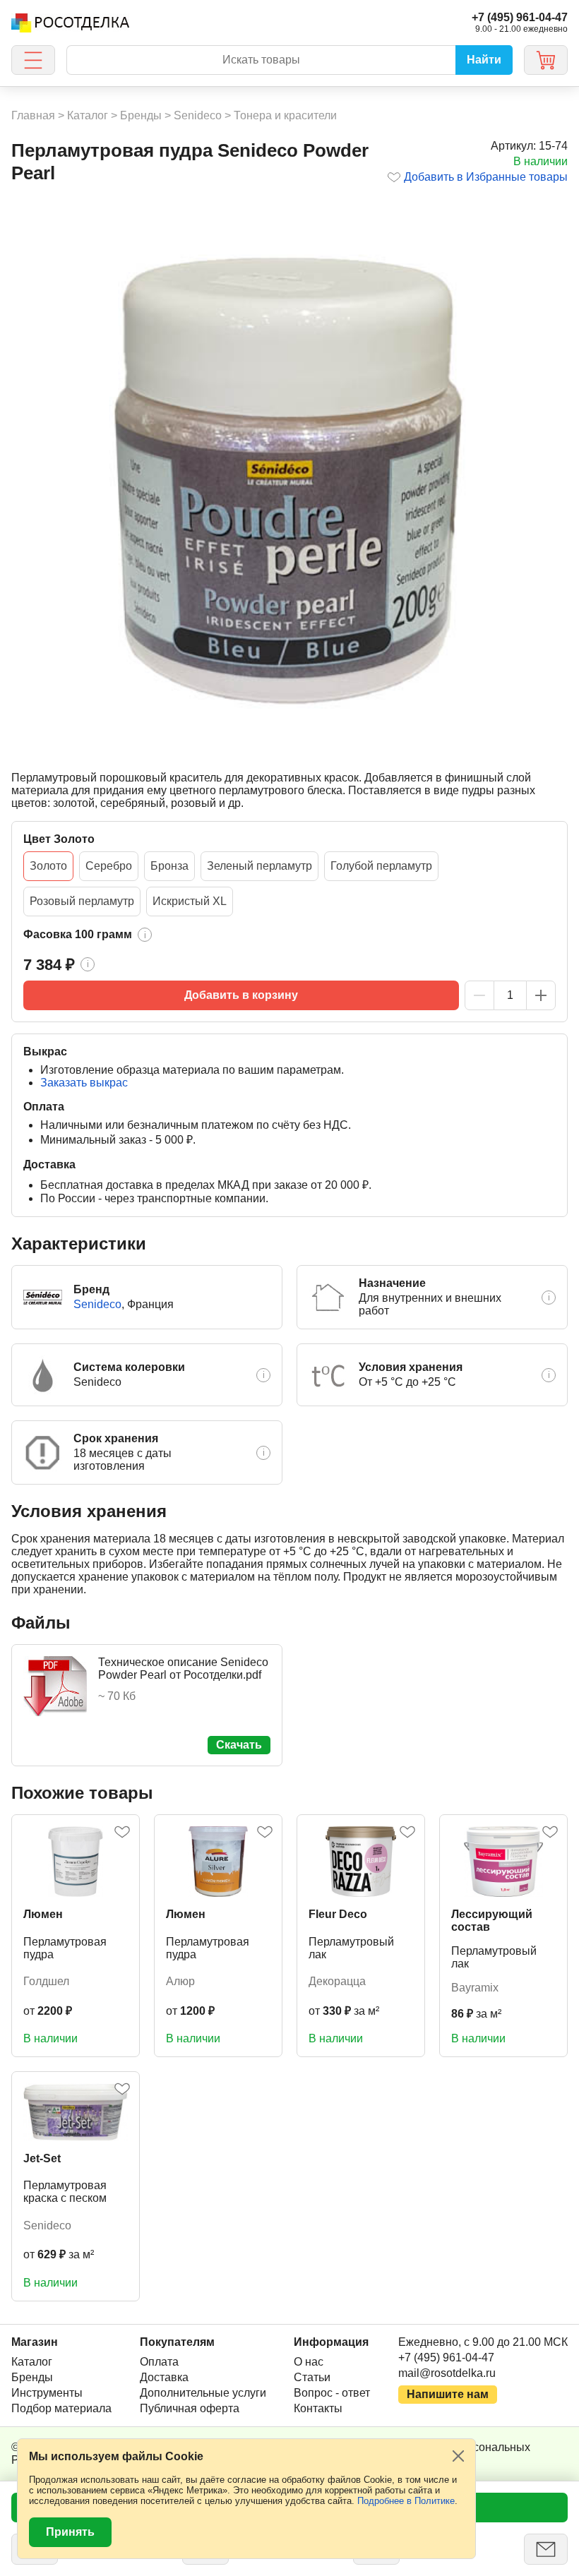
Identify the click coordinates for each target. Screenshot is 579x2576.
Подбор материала (61, 2408)
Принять (70, 2532)
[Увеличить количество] (541, 995)
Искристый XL (190, 901)
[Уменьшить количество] (479, 995)
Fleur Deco (338, 1914)
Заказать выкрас (84, 1083)
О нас (309, 2362)
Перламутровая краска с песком (65, 2192)
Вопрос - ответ (332, 2393)
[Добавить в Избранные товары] (122, 1832)
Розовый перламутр (82, 901)
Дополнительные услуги (203, 2393)
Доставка (164, 2377)
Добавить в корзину (241, 995)
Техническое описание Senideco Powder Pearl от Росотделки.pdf (183, 1669)
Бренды (32, 2377)
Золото (48, 866)
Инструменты (47, 2393)
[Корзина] (546, 60)
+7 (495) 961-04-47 (446, 2358)
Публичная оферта (190, 2408)
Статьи (312, 2377)
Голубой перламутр (381, 866)
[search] (261, 60)
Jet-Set (42, 2158)
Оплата (159, 2362)
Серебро (109, 866)
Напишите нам (448, 2394)
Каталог (32, 2362)
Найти (484, 60)
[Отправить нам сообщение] (546, 2549)
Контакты (318, 2408)
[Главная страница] (70, 23)
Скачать (239, 1745)
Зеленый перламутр (259, 866)
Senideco (97, 1304)
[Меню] (33, 60)
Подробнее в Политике (406, 2501)
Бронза (169, 866)
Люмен (43, 1914)
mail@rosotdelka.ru (447, 2373)
